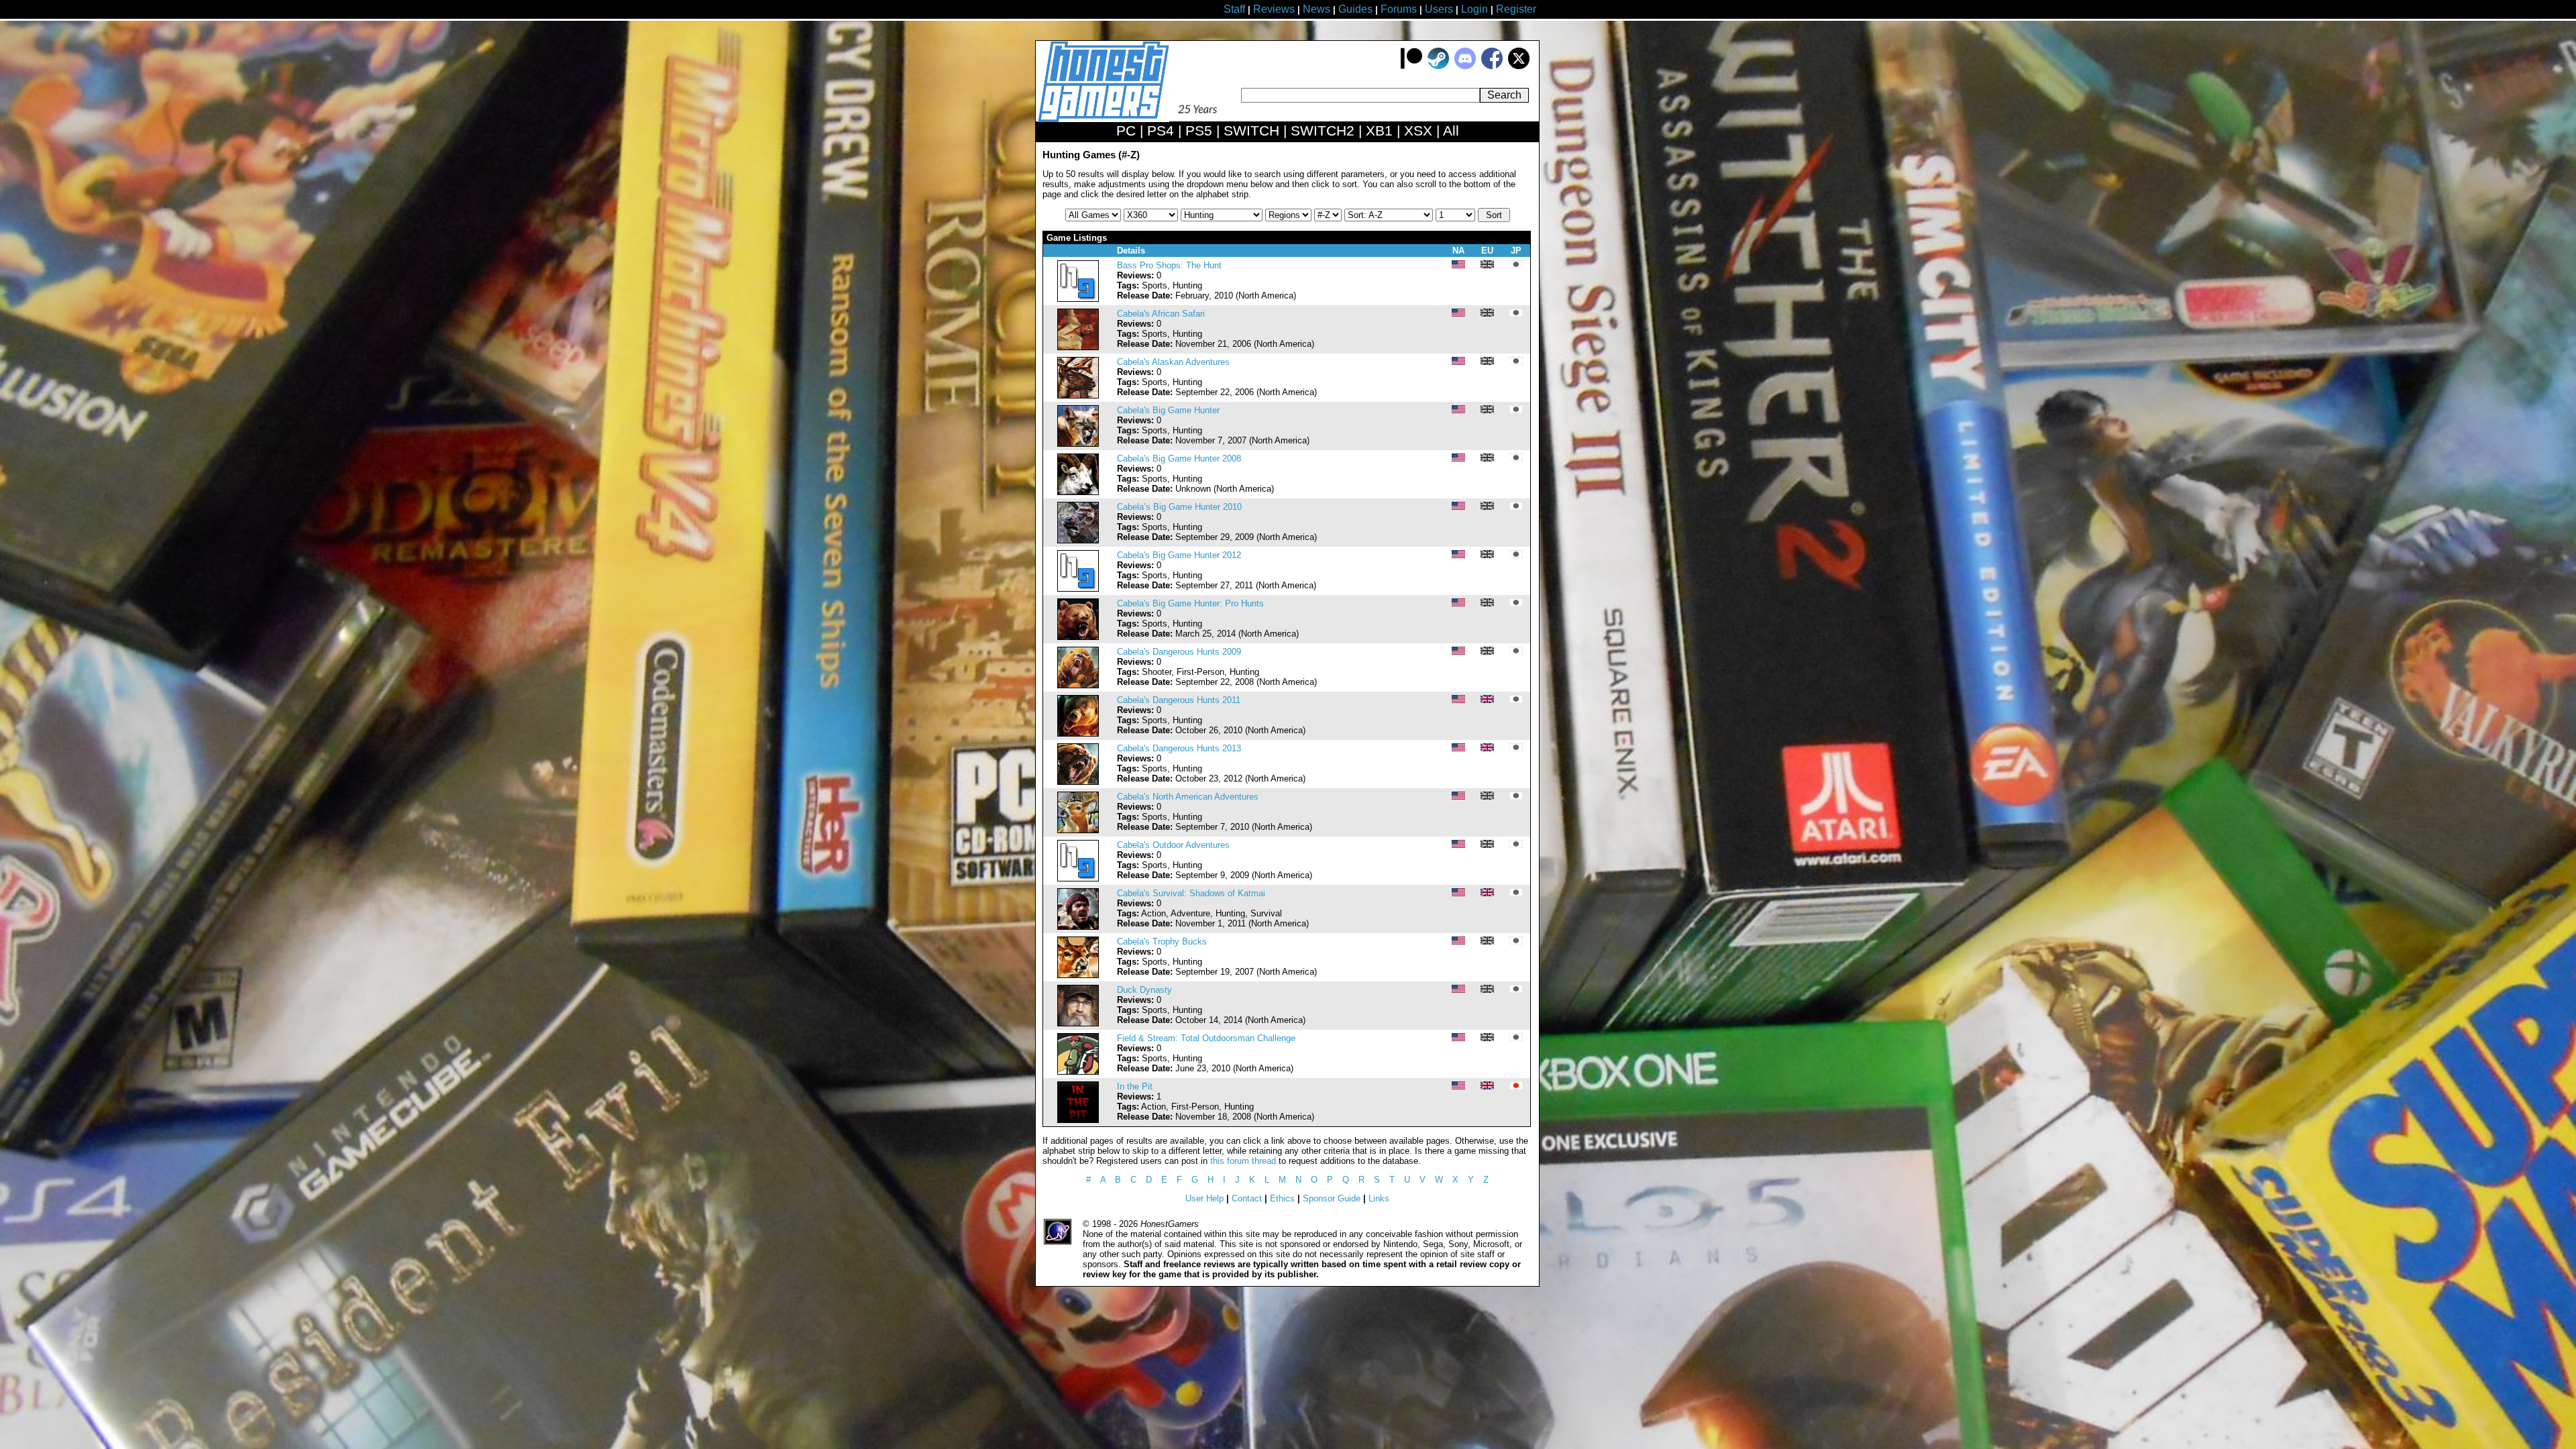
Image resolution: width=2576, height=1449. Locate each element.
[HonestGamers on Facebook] (1492, 66)
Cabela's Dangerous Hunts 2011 (1179, 700)
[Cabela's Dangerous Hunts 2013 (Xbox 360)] (1078, 782)
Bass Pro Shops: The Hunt (1169, 265)
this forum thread (1243, 1161)
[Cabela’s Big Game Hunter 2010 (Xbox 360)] (1078, 540)
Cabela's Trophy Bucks (1162, 942)
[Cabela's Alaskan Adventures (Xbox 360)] (1078, 395)
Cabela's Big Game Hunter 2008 (1179, 459)
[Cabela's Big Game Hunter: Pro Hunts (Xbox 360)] (1078, 637)
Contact (1247, 1198)
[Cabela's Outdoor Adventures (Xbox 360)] (1078, 878)
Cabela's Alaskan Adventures (1173, 362)
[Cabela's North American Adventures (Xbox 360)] (1078, 830)
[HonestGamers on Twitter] (1519, 66)
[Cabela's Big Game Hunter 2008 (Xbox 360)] (1078, 492)
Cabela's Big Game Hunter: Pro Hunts (1190, 603)
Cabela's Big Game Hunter (1168, 410)
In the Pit (1135, 1086)
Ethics (1282, 1198)
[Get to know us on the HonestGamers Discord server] (1465, 66)
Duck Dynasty (1144, 990)
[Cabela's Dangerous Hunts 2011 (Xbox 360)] (1078, 734)
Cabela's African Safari (1161, 314)
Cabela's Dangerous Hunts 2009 (1179, 652)
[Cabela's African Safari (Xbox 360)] (1078, 347)
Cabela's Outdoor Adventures (1173, 845)
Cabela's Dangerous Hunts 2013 (1179, 748)
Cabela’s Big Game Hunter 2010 (1179, 507)
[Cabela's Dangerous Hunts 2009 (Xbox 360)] (1078, 685)
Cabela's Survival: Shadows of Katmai (1191, 893)
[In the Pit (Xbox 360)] (1078, 1120)
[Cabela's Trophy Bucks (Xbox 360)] (1078, 975)
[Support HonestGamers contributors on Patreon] (1411, 66)
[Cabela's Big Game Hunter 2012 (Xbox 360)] (1078, 589)
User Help (1204, 1198)
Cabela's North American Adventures (1188, 797)
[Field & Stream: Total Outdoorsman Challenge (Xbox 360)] (1078, 1072)
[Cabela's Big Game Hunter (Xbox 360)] (1078, 444)
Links (1379, 1198)
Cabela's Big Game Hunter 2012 (1179, 555)
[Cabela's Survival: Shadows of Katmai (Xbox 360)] (1078, 927)
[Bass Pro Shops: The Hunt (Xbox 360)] (1078, 299)
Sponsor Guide (1332, 1198)
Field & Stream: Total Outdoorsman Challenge (1206, 1038)
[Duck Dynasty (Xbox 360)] (1078, 1023)
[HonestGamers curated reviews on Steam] (1438, 66)
